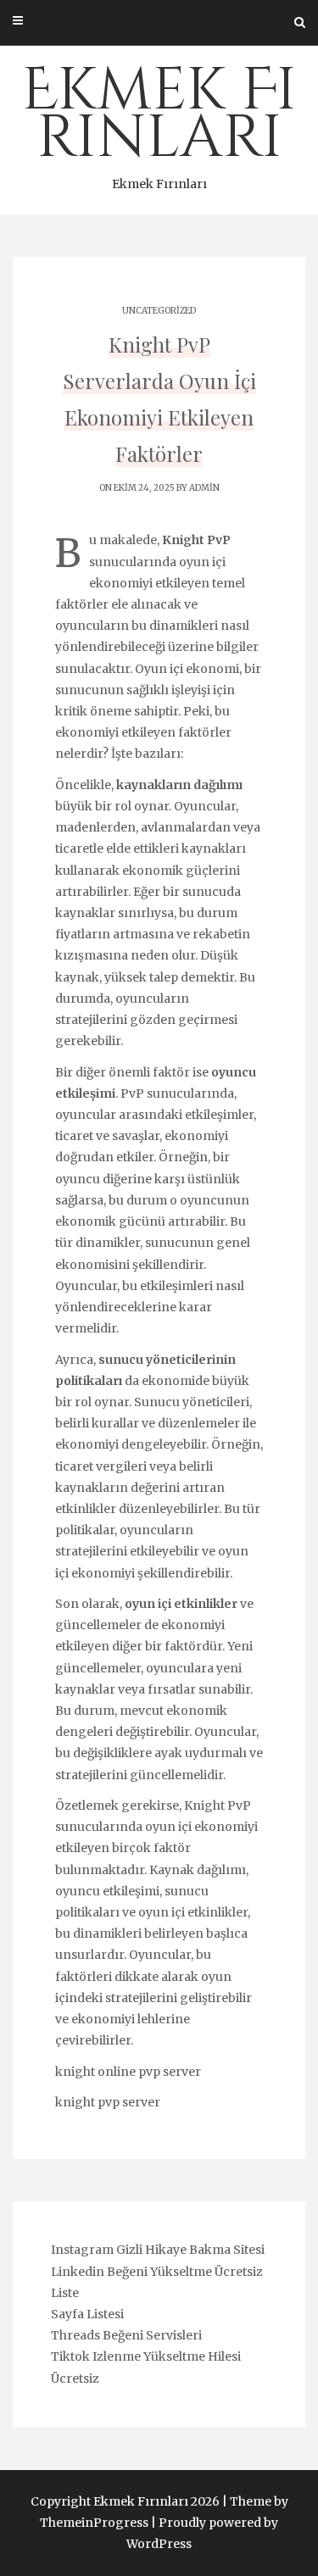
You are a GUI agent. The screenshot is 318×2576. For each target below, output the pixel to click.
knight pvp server (108, 2102)
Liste (65, 2293)
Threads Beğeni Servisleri (126, 2335)
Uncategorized (159, 311)
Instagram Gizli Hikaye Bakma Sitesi (158, 2250)
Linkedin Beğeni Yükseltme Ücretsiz (157, 2272)
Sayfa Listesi (87, 2314)
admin (204, 488)
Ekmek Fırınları (159, 121)
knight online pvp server (128, 2072)
